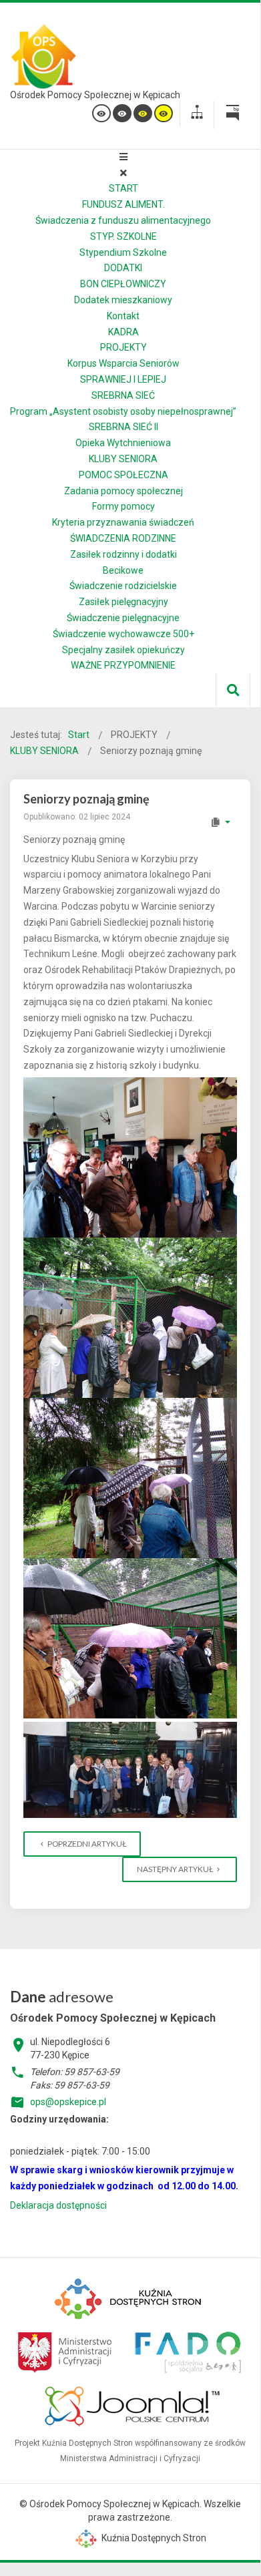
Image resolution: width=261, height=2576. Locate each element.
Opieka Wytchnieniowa (123, 443)
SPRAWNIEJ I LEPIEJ (123, 379)
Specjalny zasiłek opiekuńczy (123, 650)
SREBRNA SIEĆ (123, 395)
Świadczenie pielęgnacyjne (123, 618)
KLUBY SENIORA (123, 459)
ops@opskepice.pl (68, 2102)
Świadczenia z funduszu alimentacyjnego (123, 220)
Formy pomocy (123, 506)
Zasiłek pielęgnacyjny (123, 602)
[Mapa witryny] (197, 114)
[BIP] (232, 115)
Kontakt (123, 316)
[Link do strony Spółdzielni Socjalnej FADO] (187, 2350)
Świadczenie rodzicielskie (123, 586)
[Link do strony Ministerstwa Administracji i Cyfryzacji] (66, 2350)
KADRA (123, 332)
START (123, 188)
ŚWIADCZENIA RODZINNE (123, 538)
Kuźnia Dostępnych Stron (153, 2538)
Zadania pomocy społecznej (123, 491)
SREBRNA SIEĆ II (123, 427)
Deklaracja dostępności (58, 2205)
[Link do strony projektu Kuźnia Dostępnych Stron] (129, 2297)
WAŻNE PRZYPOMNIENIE (123, 665)
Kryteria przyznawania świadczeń (123, 522)
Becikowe (123, 570)
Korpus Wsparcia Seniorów (123, 363)
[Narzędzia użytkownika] (220, 822)
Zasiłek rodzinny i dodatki (123, 554)
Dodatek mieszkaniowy (123, 300)
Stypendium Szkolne (123, 252)
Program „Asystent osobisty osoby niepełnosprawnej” (123, 411)
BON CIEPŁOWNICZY (123, 284)
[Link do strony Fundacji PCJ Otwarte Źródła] (133, 2404)
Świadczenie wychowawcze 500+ (123, 634)
